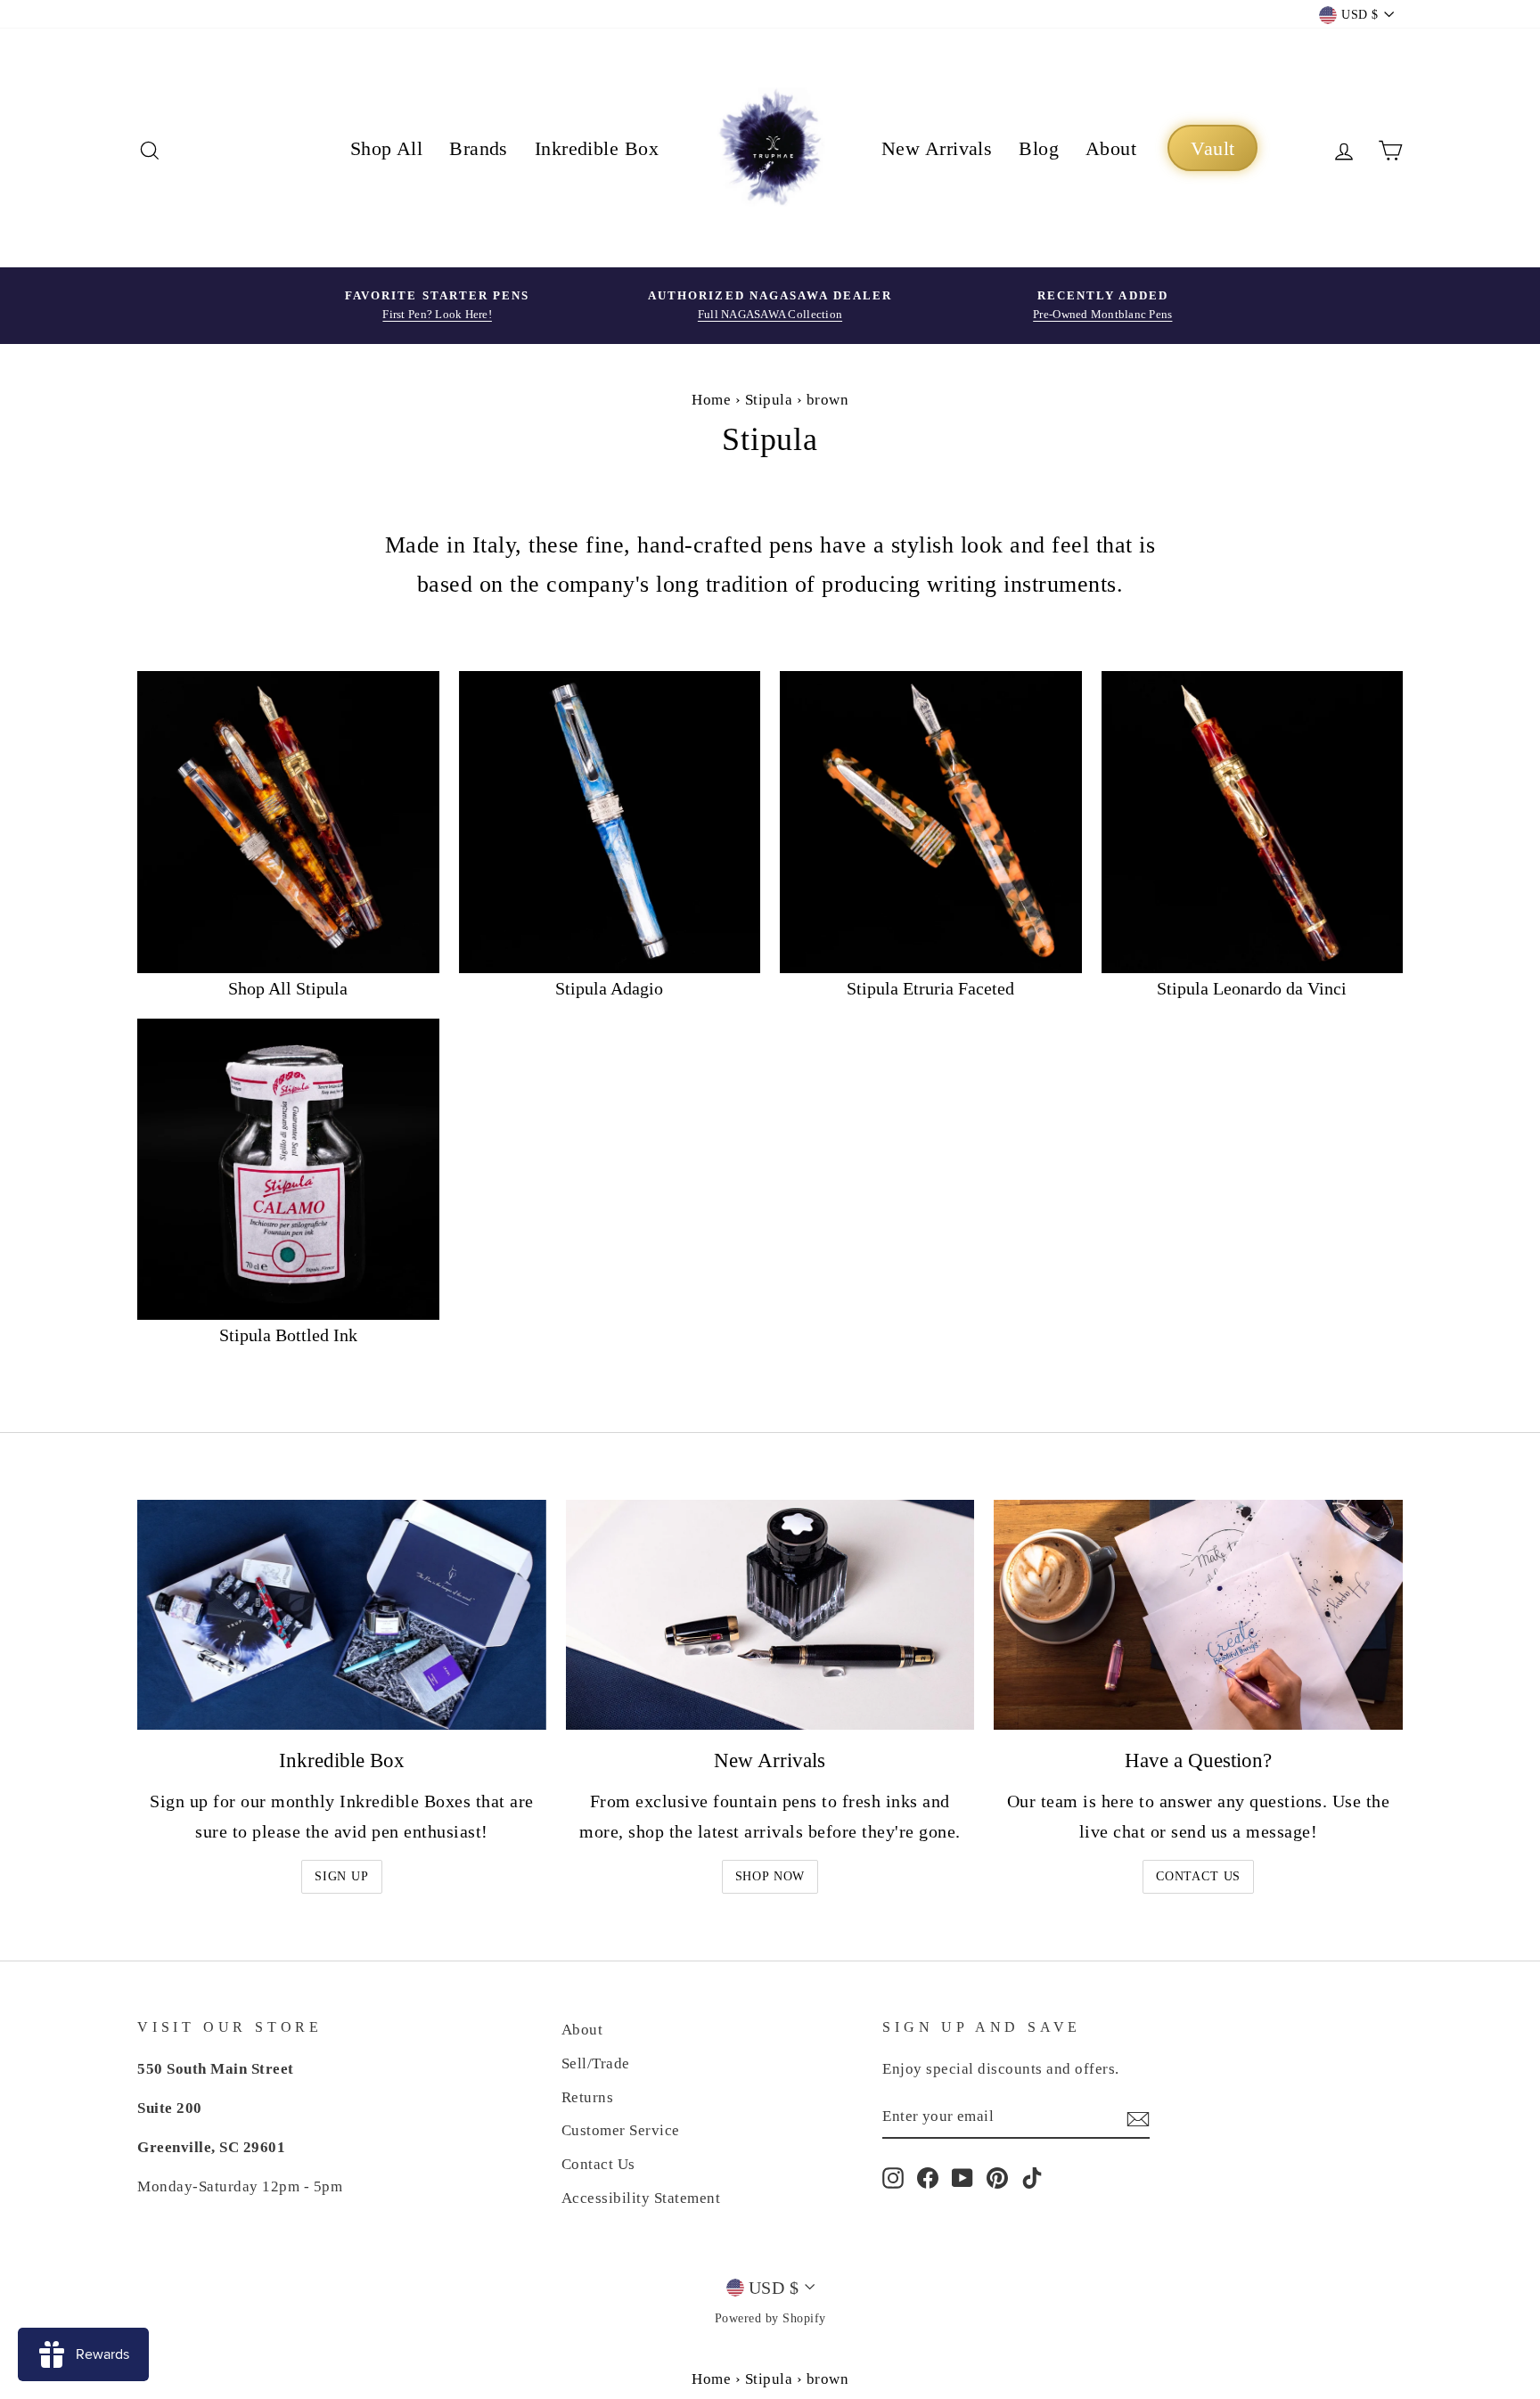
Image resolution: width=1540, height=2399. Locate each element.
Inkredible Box (597, 148)
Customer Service (621, 2130)
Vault (1212, 148)
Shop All (387, 148)
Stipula (769, 400)
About (1111, 148)
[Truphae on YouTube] (962, 2177)
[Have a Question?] (1198, 1615)
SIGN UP (342, 1876)
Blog (1039, 148)
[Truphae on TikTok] (1032, 2177)
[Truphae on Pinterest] (997, 2177)
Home (711, 400)
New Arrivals (937, 148)
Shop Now (770, 1876)
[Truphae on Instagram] (893, 2177)
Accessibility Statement (641, 2198)
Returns (588, 2097)
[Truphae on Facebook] (928, 2177)
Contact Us (1198, 1876)
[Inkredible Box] (342, 1615)
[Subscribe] (1138, 2117)
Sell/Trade (596, 2063)
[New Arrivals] (770, 1615)
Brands (479, 148)
